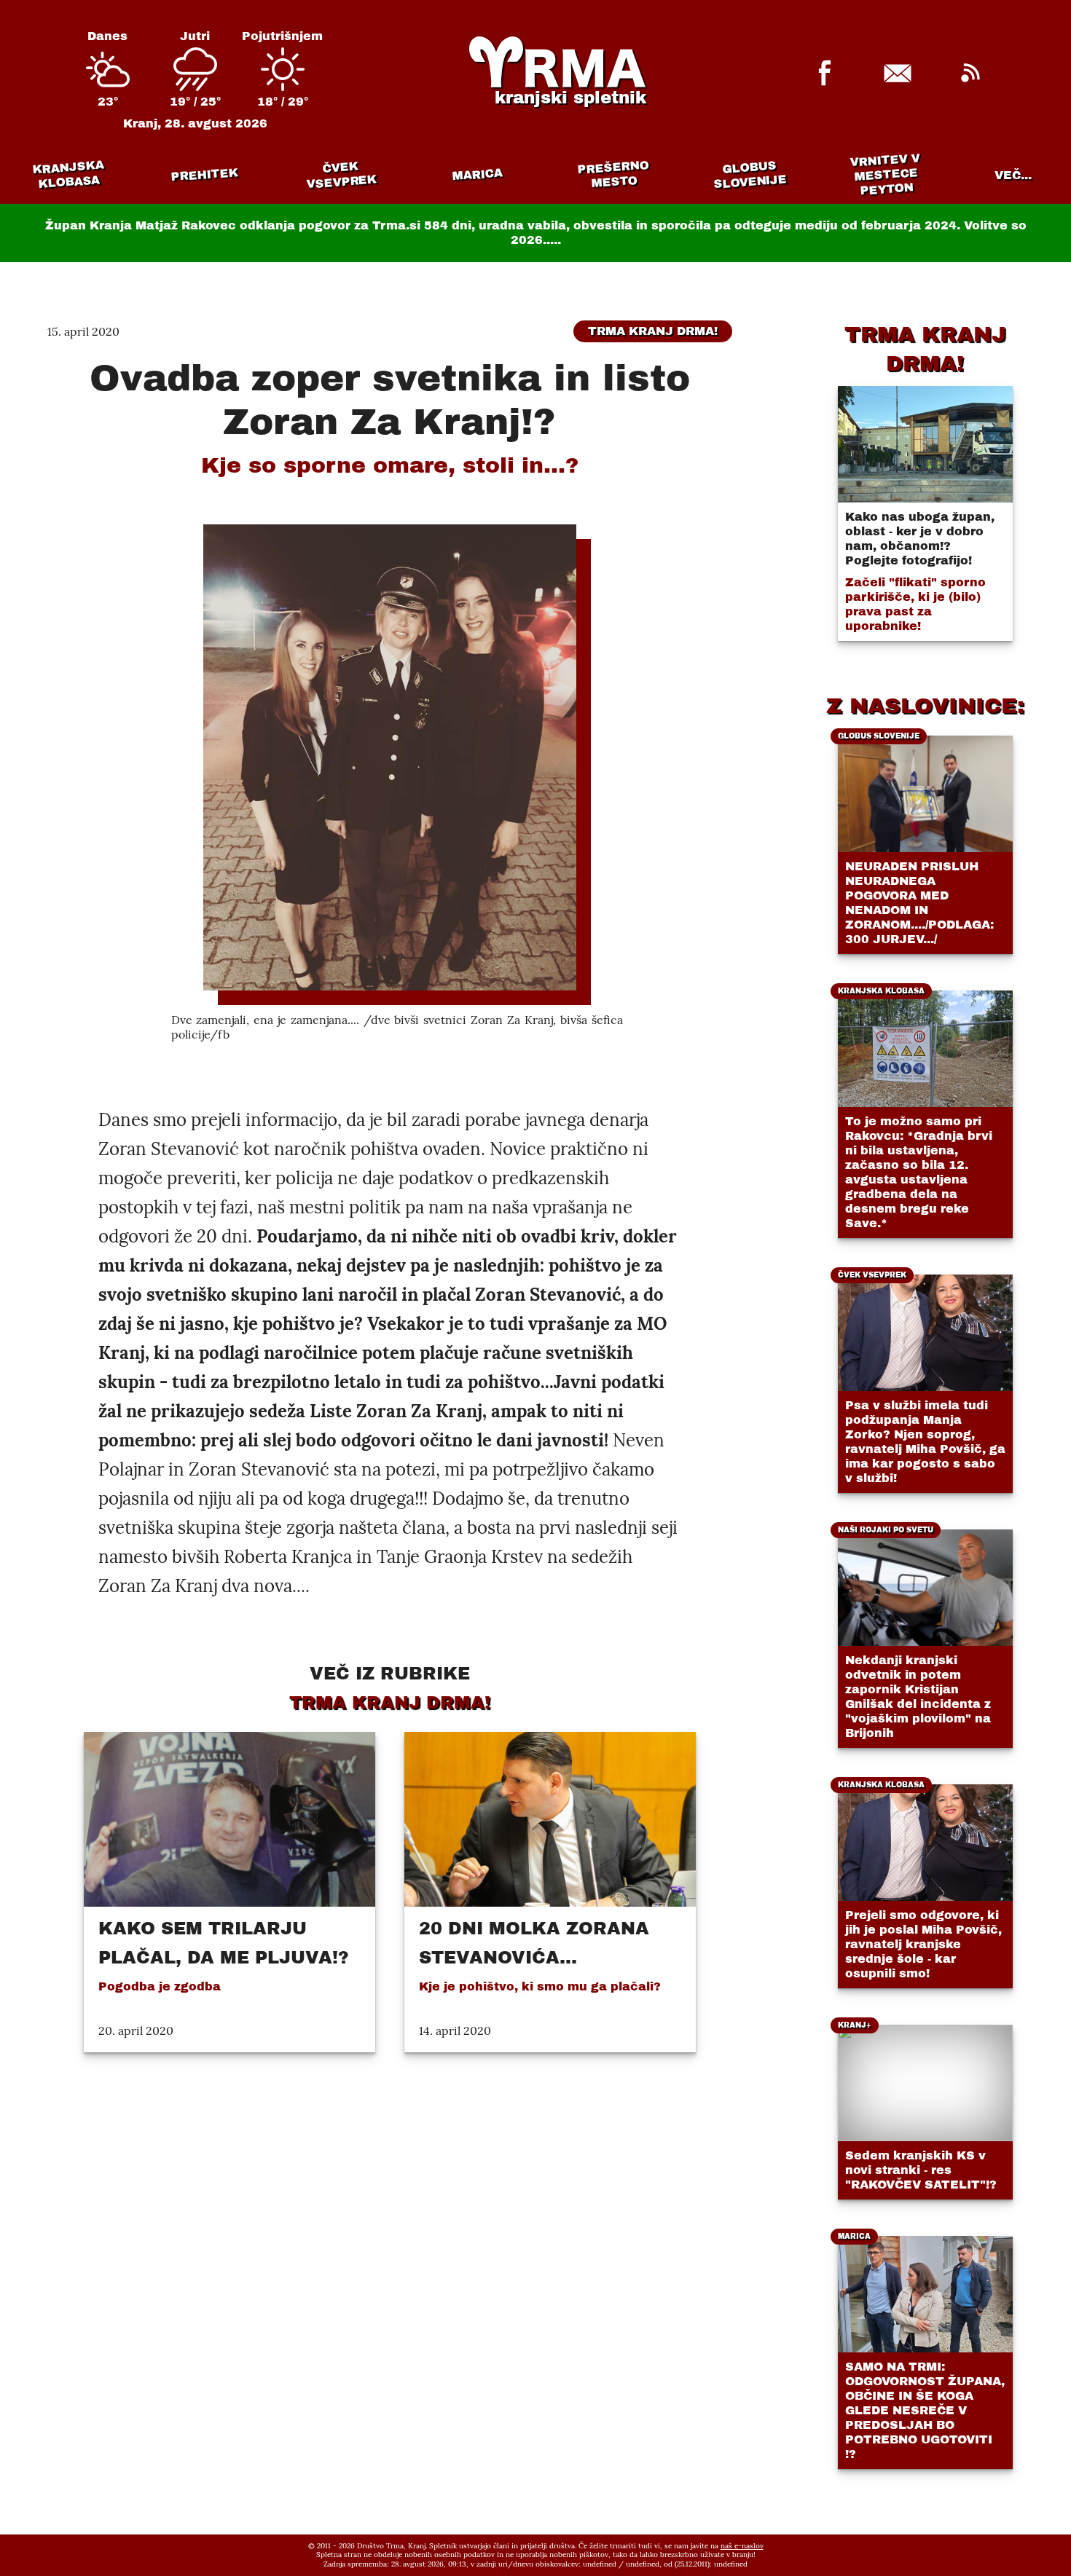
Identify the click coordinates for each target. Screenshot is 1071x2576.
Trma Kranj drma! (653, 331)
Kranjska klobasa (67, 174)
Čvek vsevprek (342, 175)
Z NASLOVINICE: (925, 706)
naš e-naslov (742, 2546)
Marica (477, 175)
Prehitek (204, 174)
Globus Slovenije (750, 174)
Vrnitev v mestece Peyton (886, 174)
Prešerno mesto (613, 174)
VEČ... (1013, 175)
